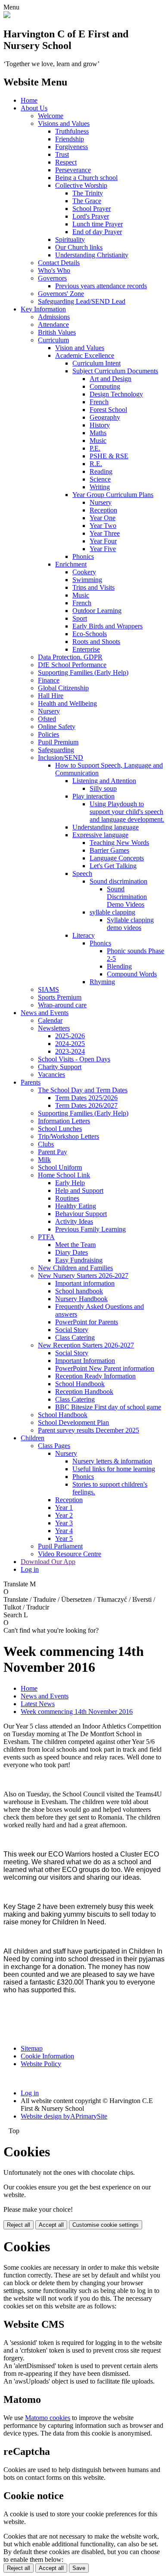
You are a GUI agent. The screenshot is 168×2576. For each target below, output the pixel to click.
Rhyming (102, 982)
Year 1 (64, 1507)
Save (79, 2568)
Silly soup (103, 788)
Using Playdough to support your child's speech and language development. (127, 812)
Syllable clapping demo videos (130, 924)
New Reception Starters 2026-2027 (86, 1345)
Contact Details (59, 263)
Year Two (103, 526)
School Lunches (60, 1129)
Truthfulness (72, 131)
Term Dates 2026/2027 (86, 1105)
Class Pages (54, 1446)
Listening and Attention (104, 781)
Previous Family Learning (90, 1229)
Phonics (83, 556)
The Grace (87, 201)
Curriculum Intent (96, 363)
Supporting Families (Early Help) (83, 672)
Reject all (19, 2225)
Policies (48, 734)
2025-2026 (70, 1036)
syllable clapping (112, 912)
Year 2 (64, 1515)
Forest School (108, 410)
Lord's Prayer (91, 216)
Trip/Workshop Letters (68, 1136)
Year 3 (64, 1523)
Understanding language (106, 827)
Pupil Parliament (60, 1546)
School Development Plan (73, 1422)
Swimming (87, 580)
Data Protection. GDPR (70, 657)
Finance (49, 680)
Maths (98, 433)
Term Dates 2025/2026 (86, 1098)
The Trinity (88, 193)
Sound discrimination (118, 881)
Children (33, 1438)
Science (100, 479)
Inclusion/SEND (61, 758)
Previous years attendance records (101, 286)
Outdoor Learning (97, 611)
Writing (100, 487)
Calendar (50, 1020)
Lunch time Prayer (98, 224)
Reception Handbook (84, 1392)
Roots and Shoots (96, 642)
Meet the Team (75, 1245)
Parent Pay (53, 1152)
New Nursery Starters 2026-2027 (83, 1276)
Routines (67, 1198)
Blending (119, 966)
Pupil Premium (58, 742)
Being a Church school (86, 178)
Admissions (54, 317)
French (99, 402)
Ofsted (47, 719)
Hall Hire (51, 696)
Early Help (70, 1183)
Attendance (53, 325)
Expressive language (100, 835)
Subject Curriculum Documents (115, 371)
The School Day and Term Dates (83, 1090)
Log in (30, 1569)
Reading (101, 471)
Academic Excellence (85, 355)
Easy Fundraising (79, 1260)
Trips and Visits (93, 587)
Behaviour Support (81, 1214)
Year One (103, 518)
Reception (103, 510)
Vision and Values (80, 348)
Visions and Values (64, 123)
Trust (62, 154)
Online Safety (57, 727)
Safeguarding (56, 750)
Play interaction (93, 796)
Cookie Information (47, 2056)
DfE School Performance (72, 665)
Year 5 (64, 1538)
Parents (31, 1082)
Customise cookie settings (106, 2225)
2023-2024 (70, 1051)
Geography (105, 417)
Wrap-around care (62, 1005)
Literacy (84, 935)
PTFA (46, 1237)
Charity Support (60, 1067)
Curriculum (53, 340)
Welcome (51, 116)
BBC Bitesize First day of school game (108, 1407)
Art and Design (110, 379)
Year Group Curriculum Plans (113, 495)
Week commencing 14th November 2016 (77, 1712)
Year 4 (64, 1531)
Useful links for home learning (114, 1469)
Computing (105, 386)
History (100, 425)
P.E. (95, 448)
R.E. (96, 464)
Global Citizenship (63, 688)
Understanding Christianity (92, 255)
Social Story (72, 1330)
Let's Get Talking (113, 866)
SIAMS (48, 989)
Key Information (43, 309)
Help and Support (79, 1190)
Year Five (103, 549)
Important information (85, 1283)
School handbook (79, 1291)
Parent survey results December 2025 (89, 1430)
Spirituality (70, 239)
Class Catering (75, 1337)
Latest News (38, 1704)
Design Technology (116, 394)
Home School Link (64, 1175)
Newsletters (54, 1028)
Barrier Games (109, 850)
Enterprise (86, 649)
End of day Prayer (97, 232)
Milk (44, 1160)
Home (29, 100)
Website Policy (41, 2064)
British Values (57, 332)
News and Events (45, 1013)
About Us (34, 108)
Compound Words (132, 974)
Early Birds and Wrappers (107, 626)
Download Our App (48, 1562)
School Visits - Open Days (74, 1059)
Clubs (46, 1144)
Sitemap (32, 2048)
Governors (52, 278)
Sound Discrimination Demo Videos (127, 897)
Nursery (101, 502)
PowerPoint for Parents (87, 1322)
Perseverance (73, 170)
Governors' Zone (61, 294)
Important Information (85, 1361)
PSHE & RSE (109, 456)
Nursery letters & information (112, 1461)
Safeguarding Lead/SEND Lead (82, 301)
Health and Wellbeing (67, 703)
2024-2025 (70, 1044)
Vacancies (51, 1075)
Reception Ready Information (95, 1376)
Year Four (103, 541)
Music (98, 441)
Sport (80, 618)
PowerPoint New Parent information (105, 1368)
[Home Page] (7, 16)
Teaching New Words (119, 843)
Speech (82, 873)
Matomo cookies (48, 2418)
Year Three (105, 533)
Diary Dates (72, 1252)
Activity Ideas (74, 1221)
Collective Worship (81, 185)
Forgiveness (72, 147)
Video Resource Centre (70, 1554)
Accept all (51, 2225)
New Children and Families (75, 1268)
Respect (66, 162)
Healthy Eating (76, 1206)
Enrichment (71, 564)
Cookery (84, 572)
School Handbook (80, 1384)
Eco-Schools (90, 634)
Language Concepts (117, 858)
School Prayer (92, 209)
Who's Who (54, 270)
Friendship (70, 139)
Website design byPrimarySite (64, 2116)
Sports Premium (60, 997)
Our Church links (79, 247)
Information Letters (64, 1121)
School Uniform (60, 1167)
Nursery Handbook (81, 1299)
